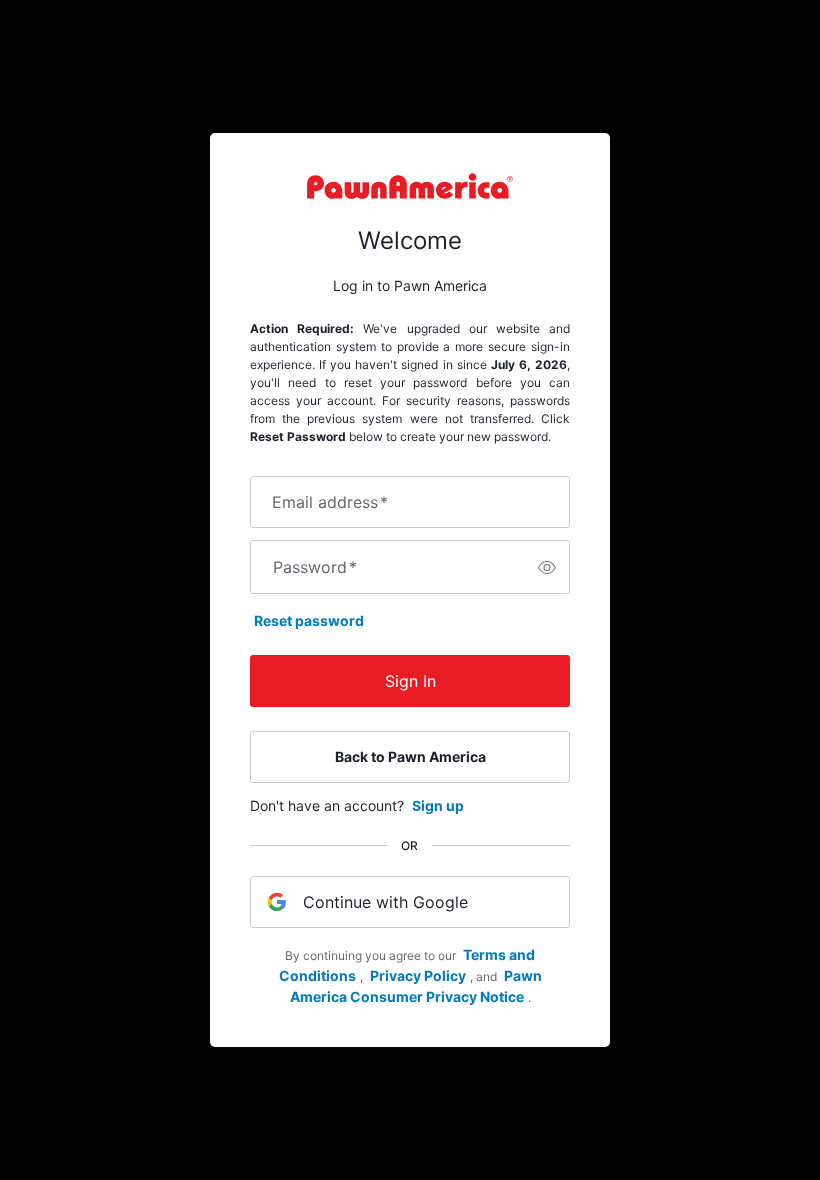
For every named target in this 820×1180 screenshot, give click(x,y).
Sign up (438, 805)
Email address (330, 502)
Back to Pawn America (410, 756)
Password (315, 567)
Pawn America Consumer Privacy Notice (416, 986)
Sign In (410, 681)
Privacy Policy (418, 975)
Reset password (309, 620)
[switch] (547, 567)
